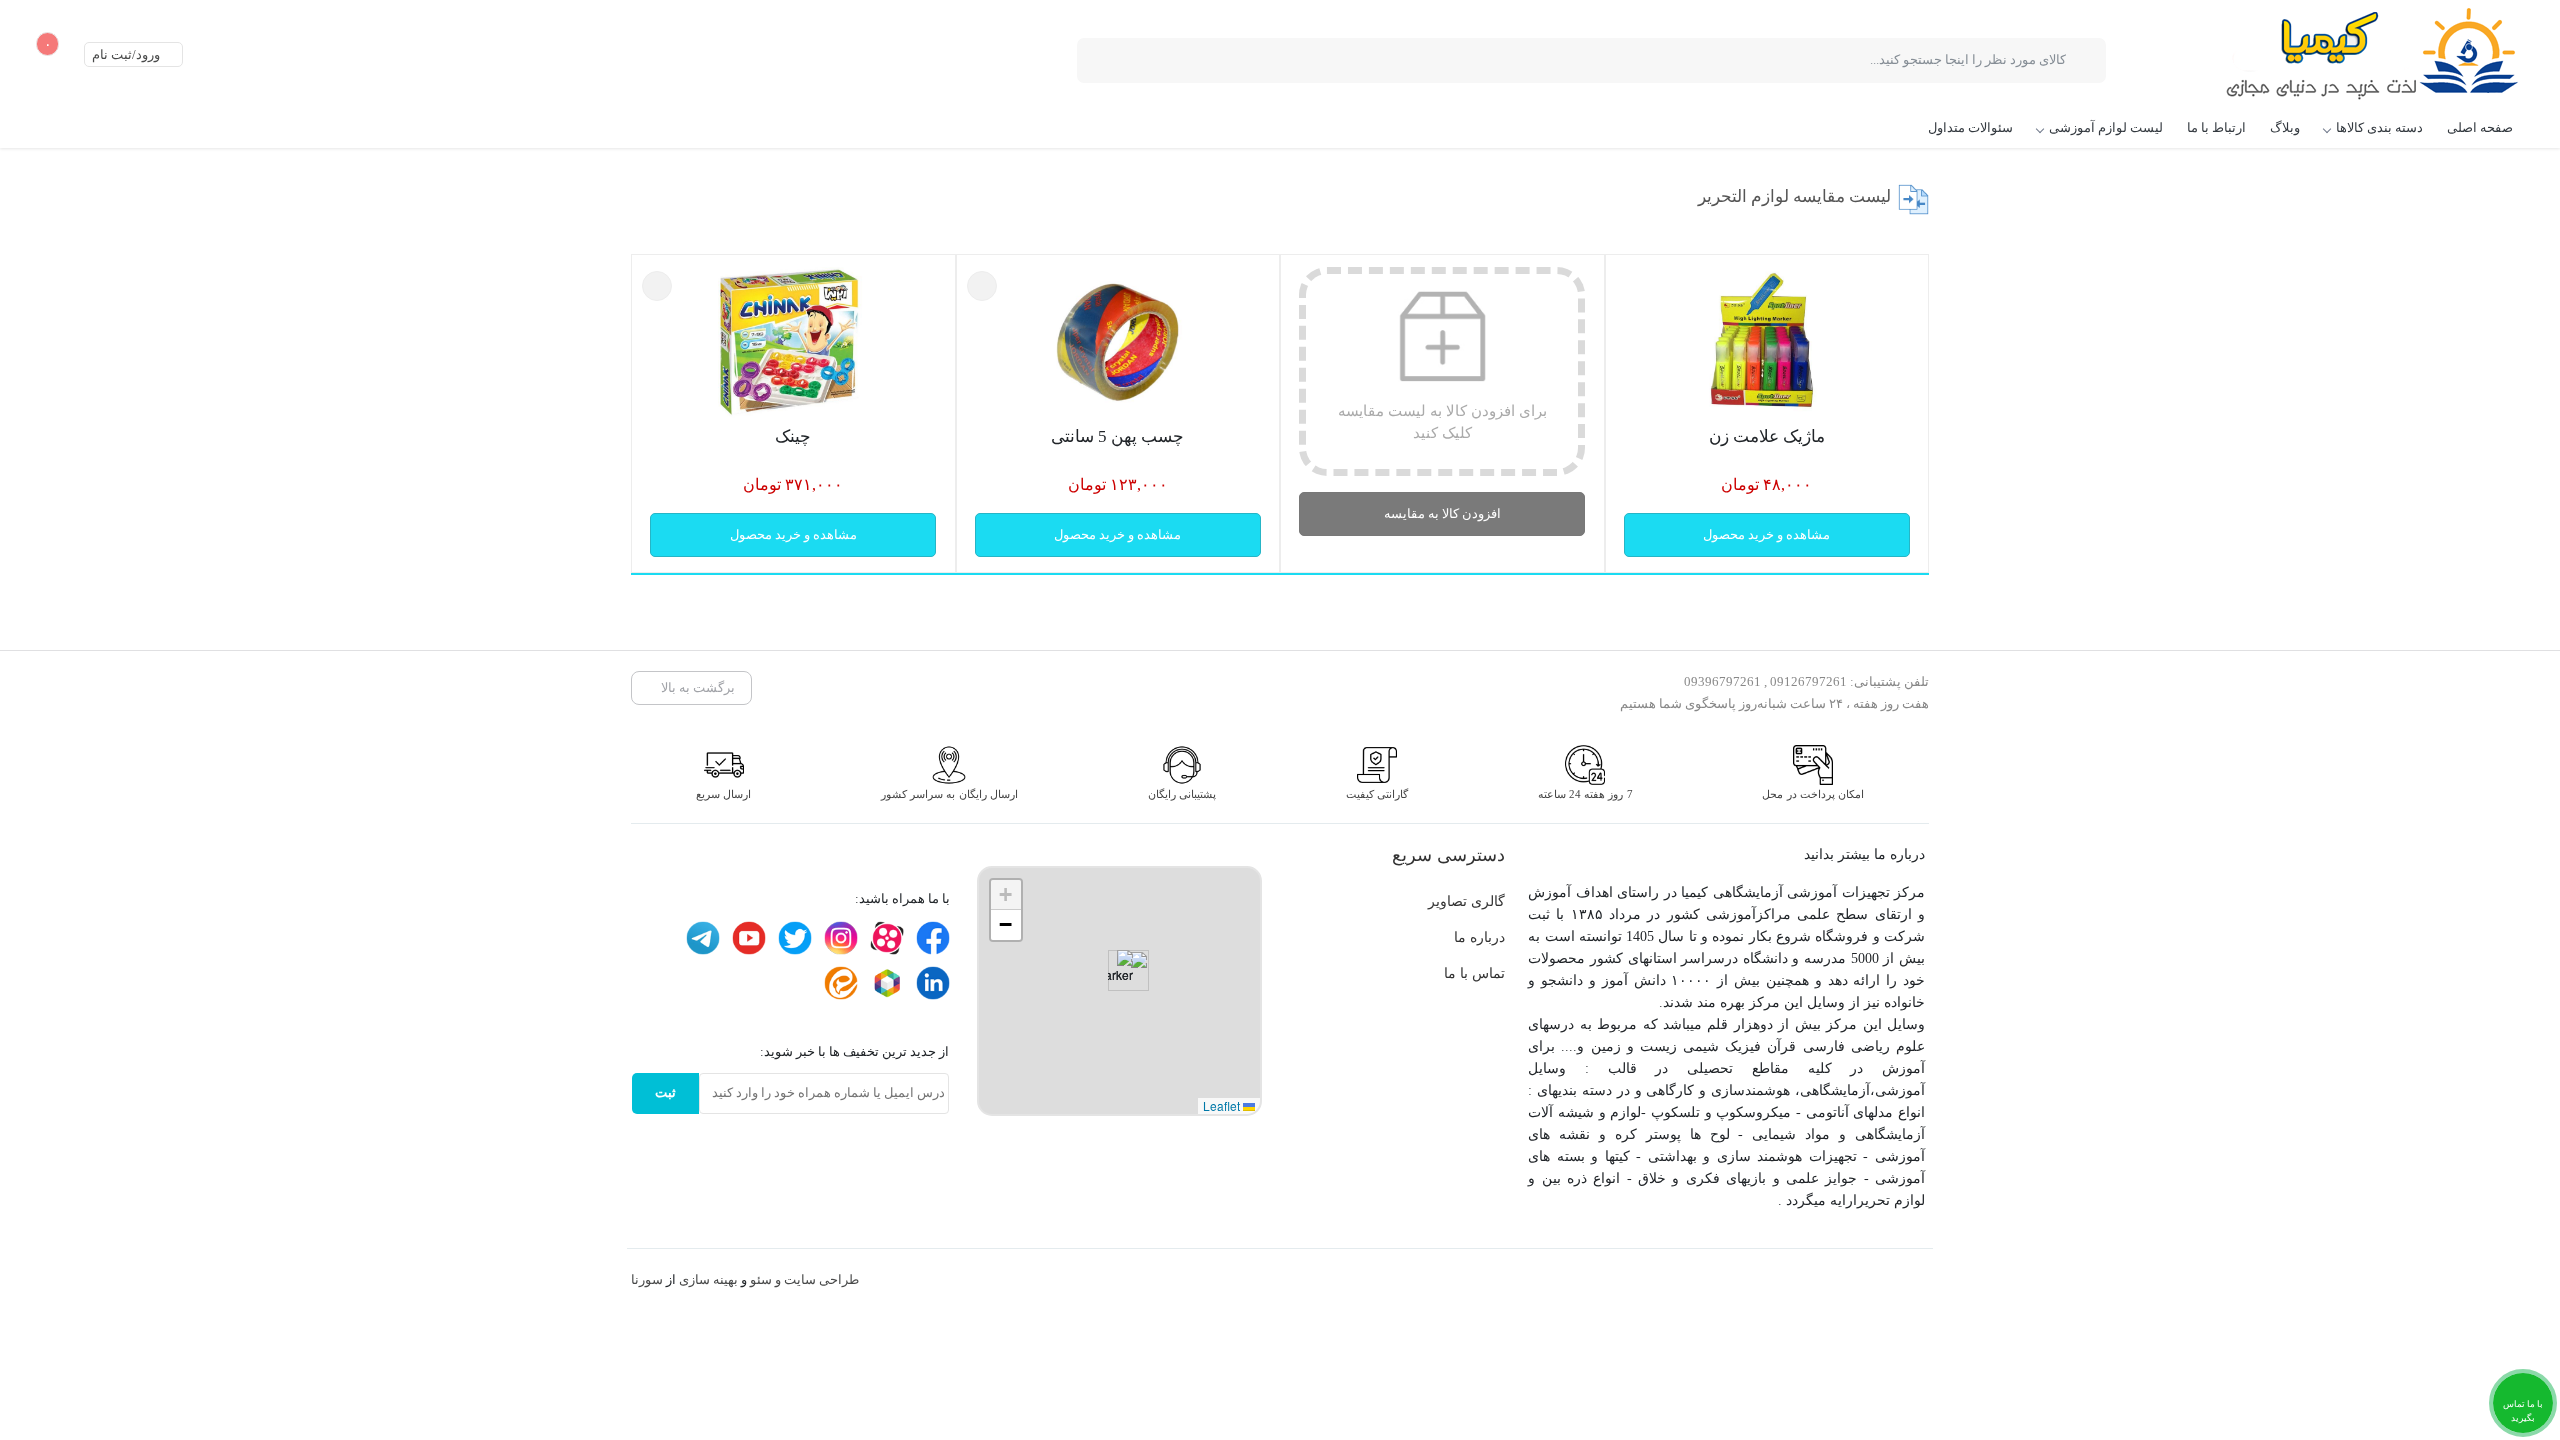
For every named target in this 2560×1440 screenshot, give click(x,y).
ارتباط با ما (2216, 127)
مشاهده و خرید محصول (1766, 534)
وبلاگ (2285, 127)
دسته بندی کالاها (2379, 127)
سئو (761, 1279)
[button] (1120, 970)
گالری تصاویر (1466, 901)
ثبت (665, 1092)
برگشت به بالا (696, 687)
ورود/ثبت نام (127, 54)
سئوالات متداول (1970, 127)
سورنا (647, 1279)
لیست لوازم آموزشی (2106, 127)
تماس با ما (1474, 973)
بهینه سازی (708, 1279)
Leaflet (1223, 1105)
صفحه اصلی (2480, 127)
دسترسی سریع (1448, 855)
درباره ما (1479, 937)
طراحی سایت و (815, 1279)
